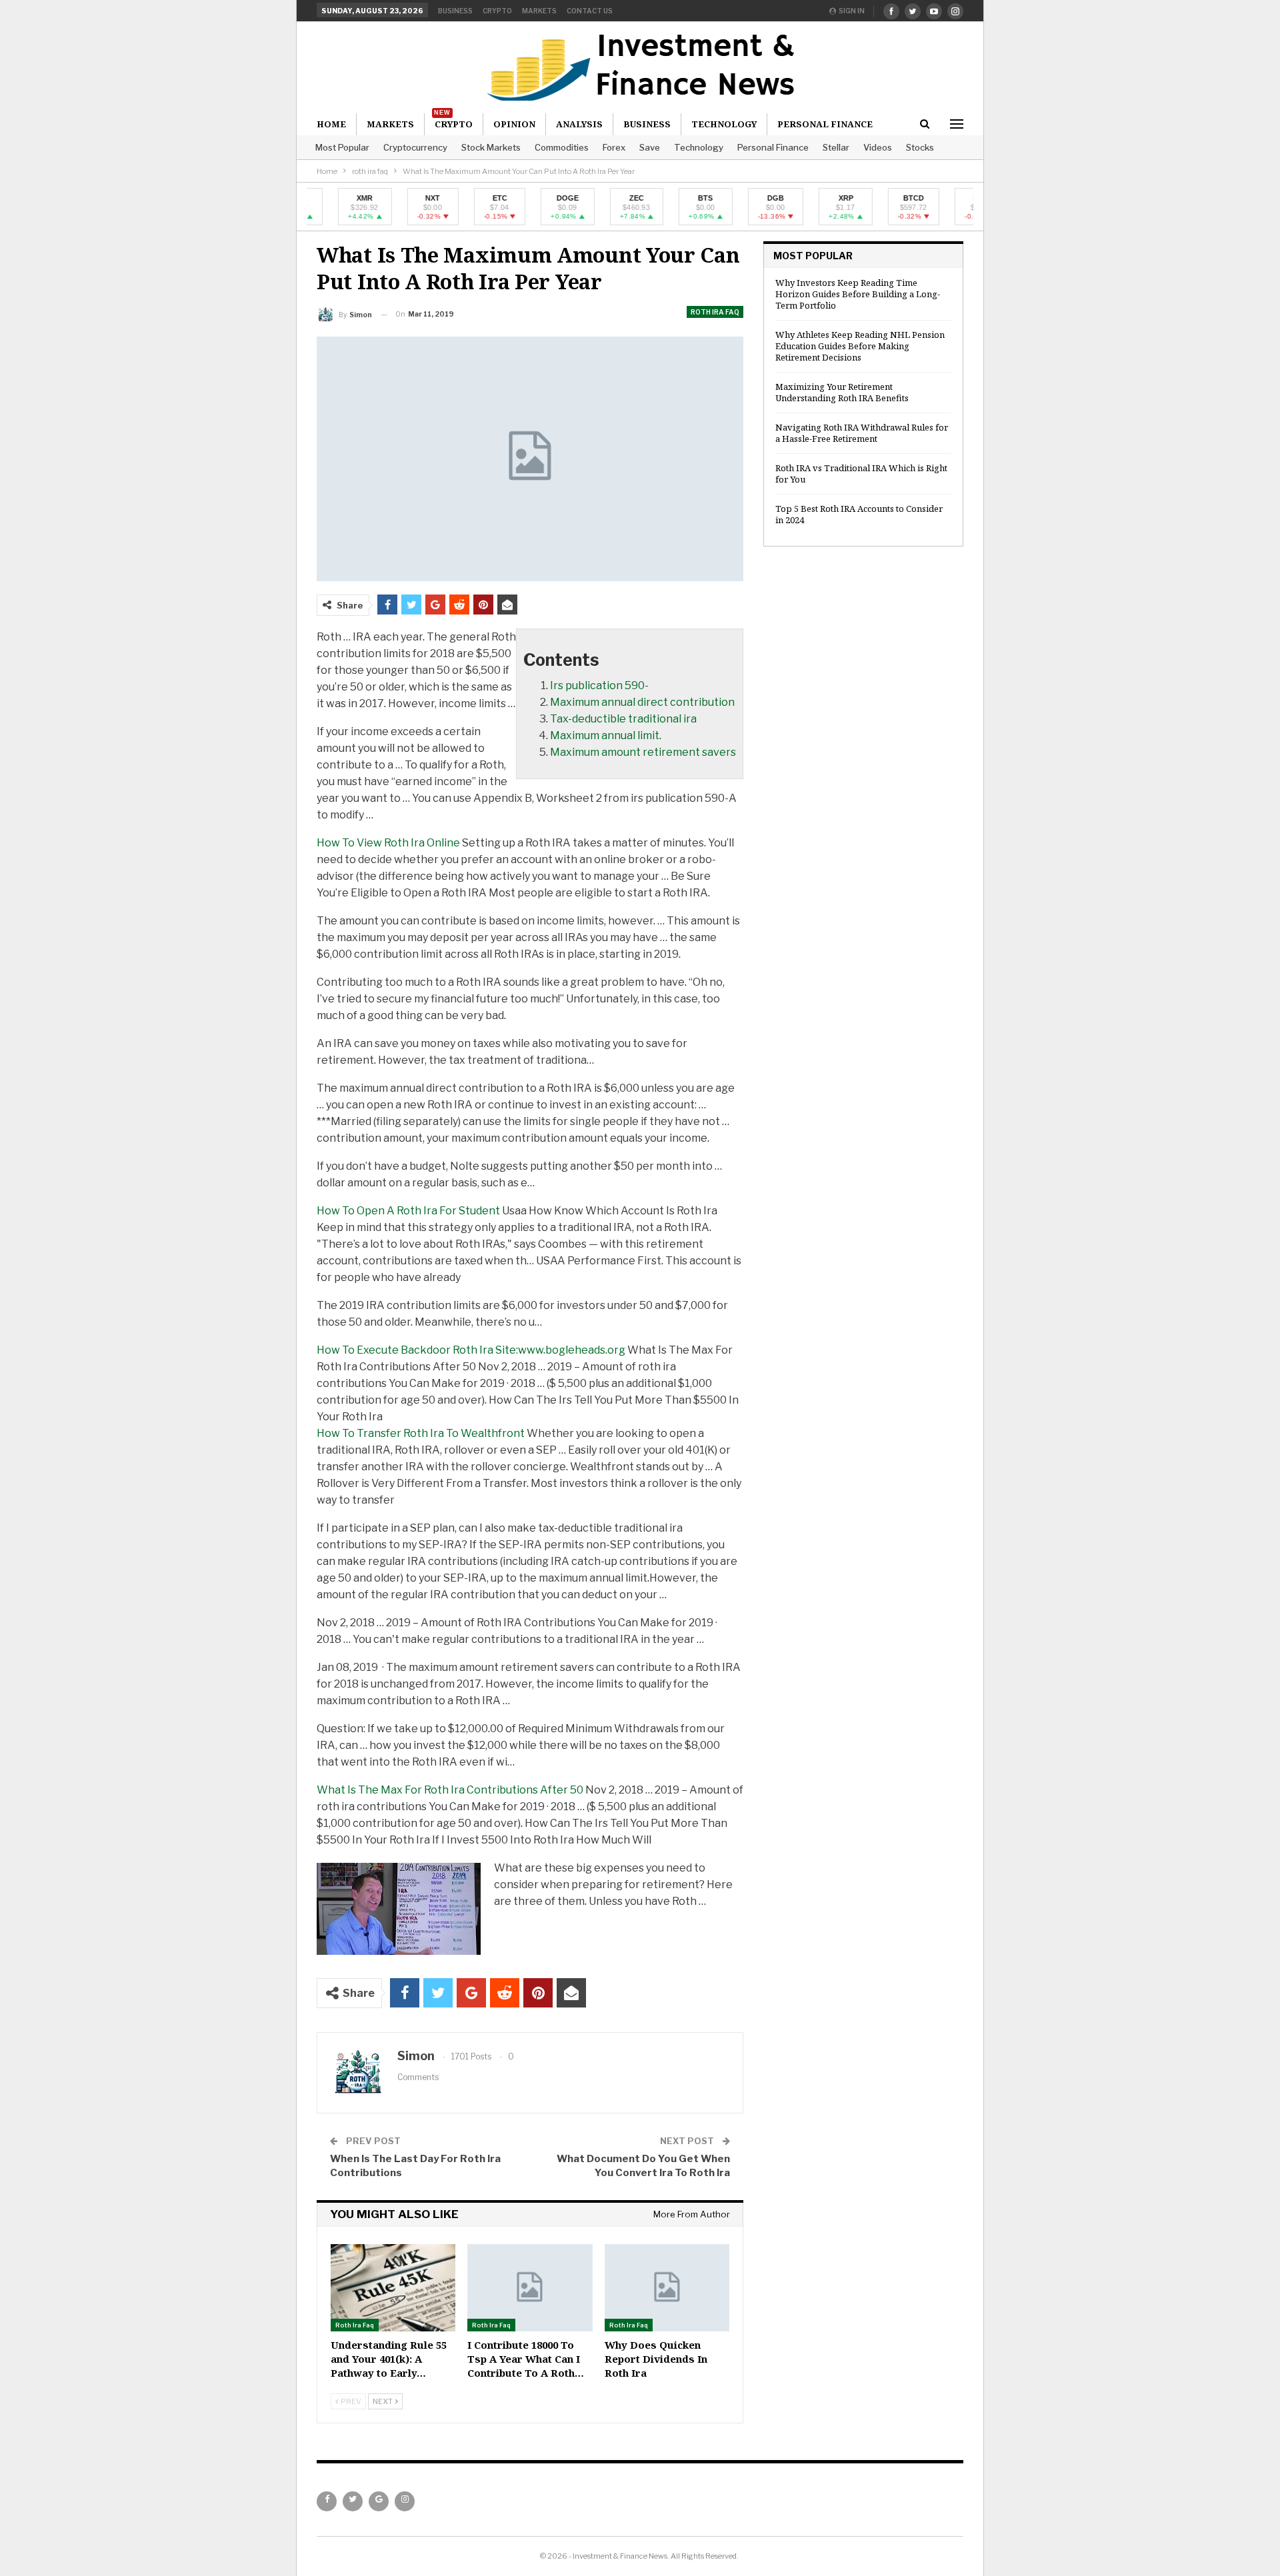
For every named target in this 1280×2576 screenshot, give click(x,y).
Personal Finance (773, 147)
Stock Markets (491, 147)
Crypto (497, 11)
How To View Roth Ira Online (388, 843)
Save (650, 147)
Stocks (920, 147)
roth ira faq (715, 312)
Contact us (590, 11)
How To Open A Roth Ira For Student (408, 1211)
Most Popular (342, 147)
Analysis (579, 124)
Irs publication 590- (599, 685)
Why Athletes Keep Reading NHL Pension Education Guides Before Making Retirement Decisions (860, 346)
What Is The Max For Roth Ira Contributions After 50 (450, 1790)
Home (331, 124)
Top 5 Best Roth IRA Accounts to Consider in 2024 (859, 514)
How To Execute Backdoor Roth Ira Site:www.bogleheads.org (471, 1350)
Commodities (562, 147)
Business (455, 11)
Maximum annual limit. (606, 735)
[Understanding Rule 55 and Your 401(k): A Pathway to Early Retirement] (393, 2288)
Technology (699, 147)
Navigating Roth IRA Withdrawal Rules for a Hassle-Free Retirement (862, 433)
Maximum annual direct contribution (642, 702)
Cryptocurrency (415, 147)
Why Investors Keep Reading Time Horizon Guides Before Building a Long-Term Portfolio (858, 294)
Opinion (514, 124)
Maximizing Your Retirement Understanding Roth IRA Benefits (842, 392)
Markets (539, 11)
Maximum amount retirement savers (643, 752)
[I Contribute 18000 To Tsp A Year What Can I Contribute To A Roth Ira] (530, 2288)
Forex (614, 147)
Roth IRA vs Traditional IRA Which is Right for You (861, 474)
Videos (878, 147)
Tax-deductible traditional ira (623, 719)
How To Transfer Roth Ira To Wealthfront (421, 1433)
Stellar (836, 147)
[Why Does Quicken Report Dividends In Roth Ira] (667, 2288)
